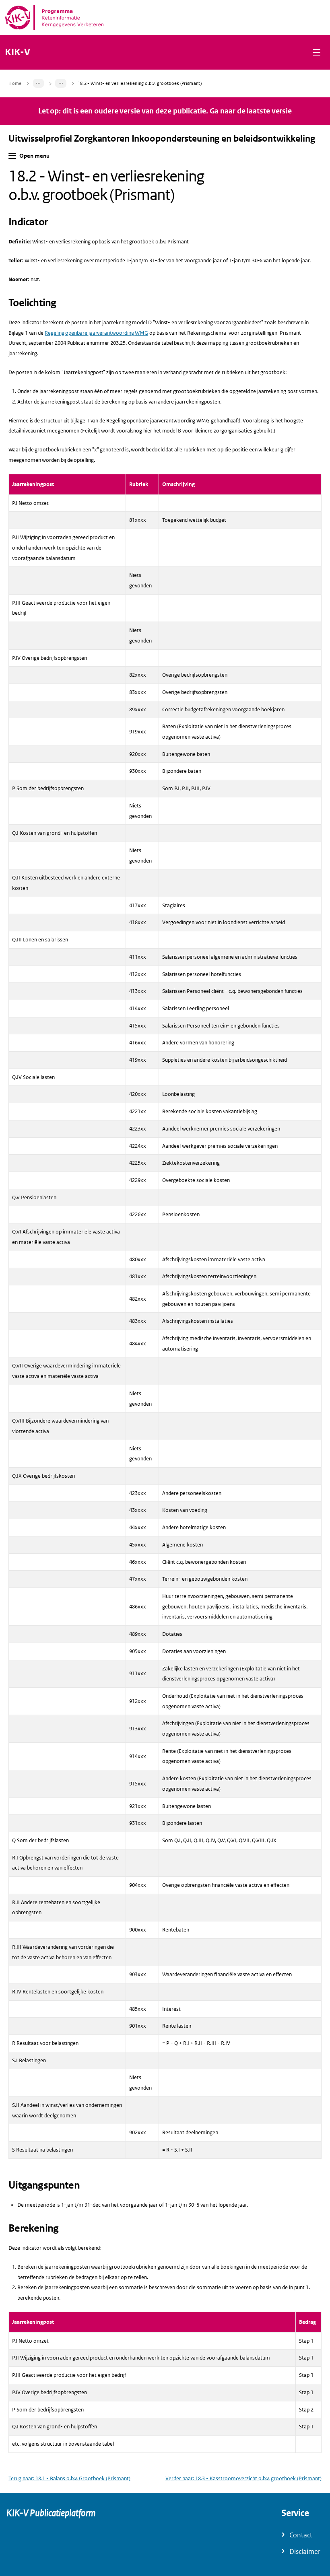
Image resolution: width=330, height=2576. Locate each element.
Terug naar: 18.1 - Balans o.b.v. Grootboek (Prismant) (69, 2478)
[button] (317, 52)
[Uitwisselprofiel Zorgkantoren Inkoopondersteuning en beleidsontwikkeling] (39, 83)
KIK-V (18, 52)
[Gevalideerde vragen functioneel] (61, 83)
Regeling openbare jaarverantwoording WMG (96, 333)
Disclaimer (305, 2552)
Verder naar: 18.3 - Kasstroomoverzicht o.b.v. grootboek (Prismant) (243, 2478)
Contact (301, 2535)
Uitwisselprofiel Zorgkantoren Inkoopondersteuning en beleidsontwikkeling (162, 139)
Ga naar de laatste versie (251, 111)
